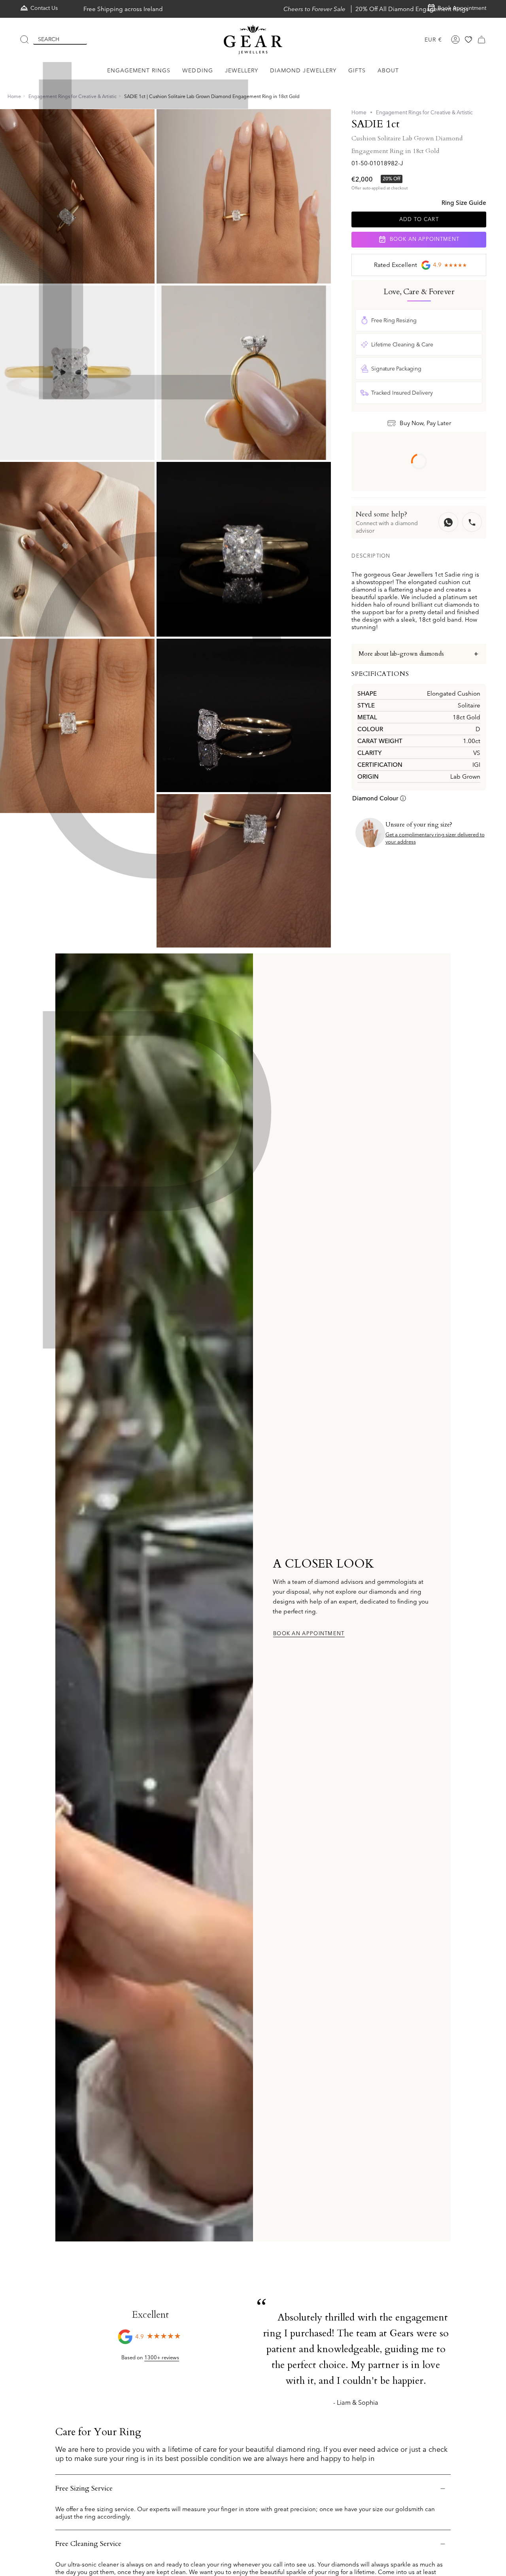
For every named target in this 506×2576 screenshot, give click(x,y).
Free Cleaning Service (88, 2544)
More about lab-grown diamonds (401, 654)
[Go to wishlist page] (468, 40)
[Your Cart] (481, 40)
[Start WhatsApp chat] (448, 522)
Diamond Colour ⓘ (379, 799)
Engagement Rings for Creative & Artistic (73, 96)
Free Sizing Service (84, 2488)
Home (14, 96)
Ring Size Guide (464, 203)
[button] (139, 71)
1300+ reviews (162, 2357)
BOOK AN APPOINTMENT (424, 239)
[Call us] (472, 522)
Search (49, 39)
